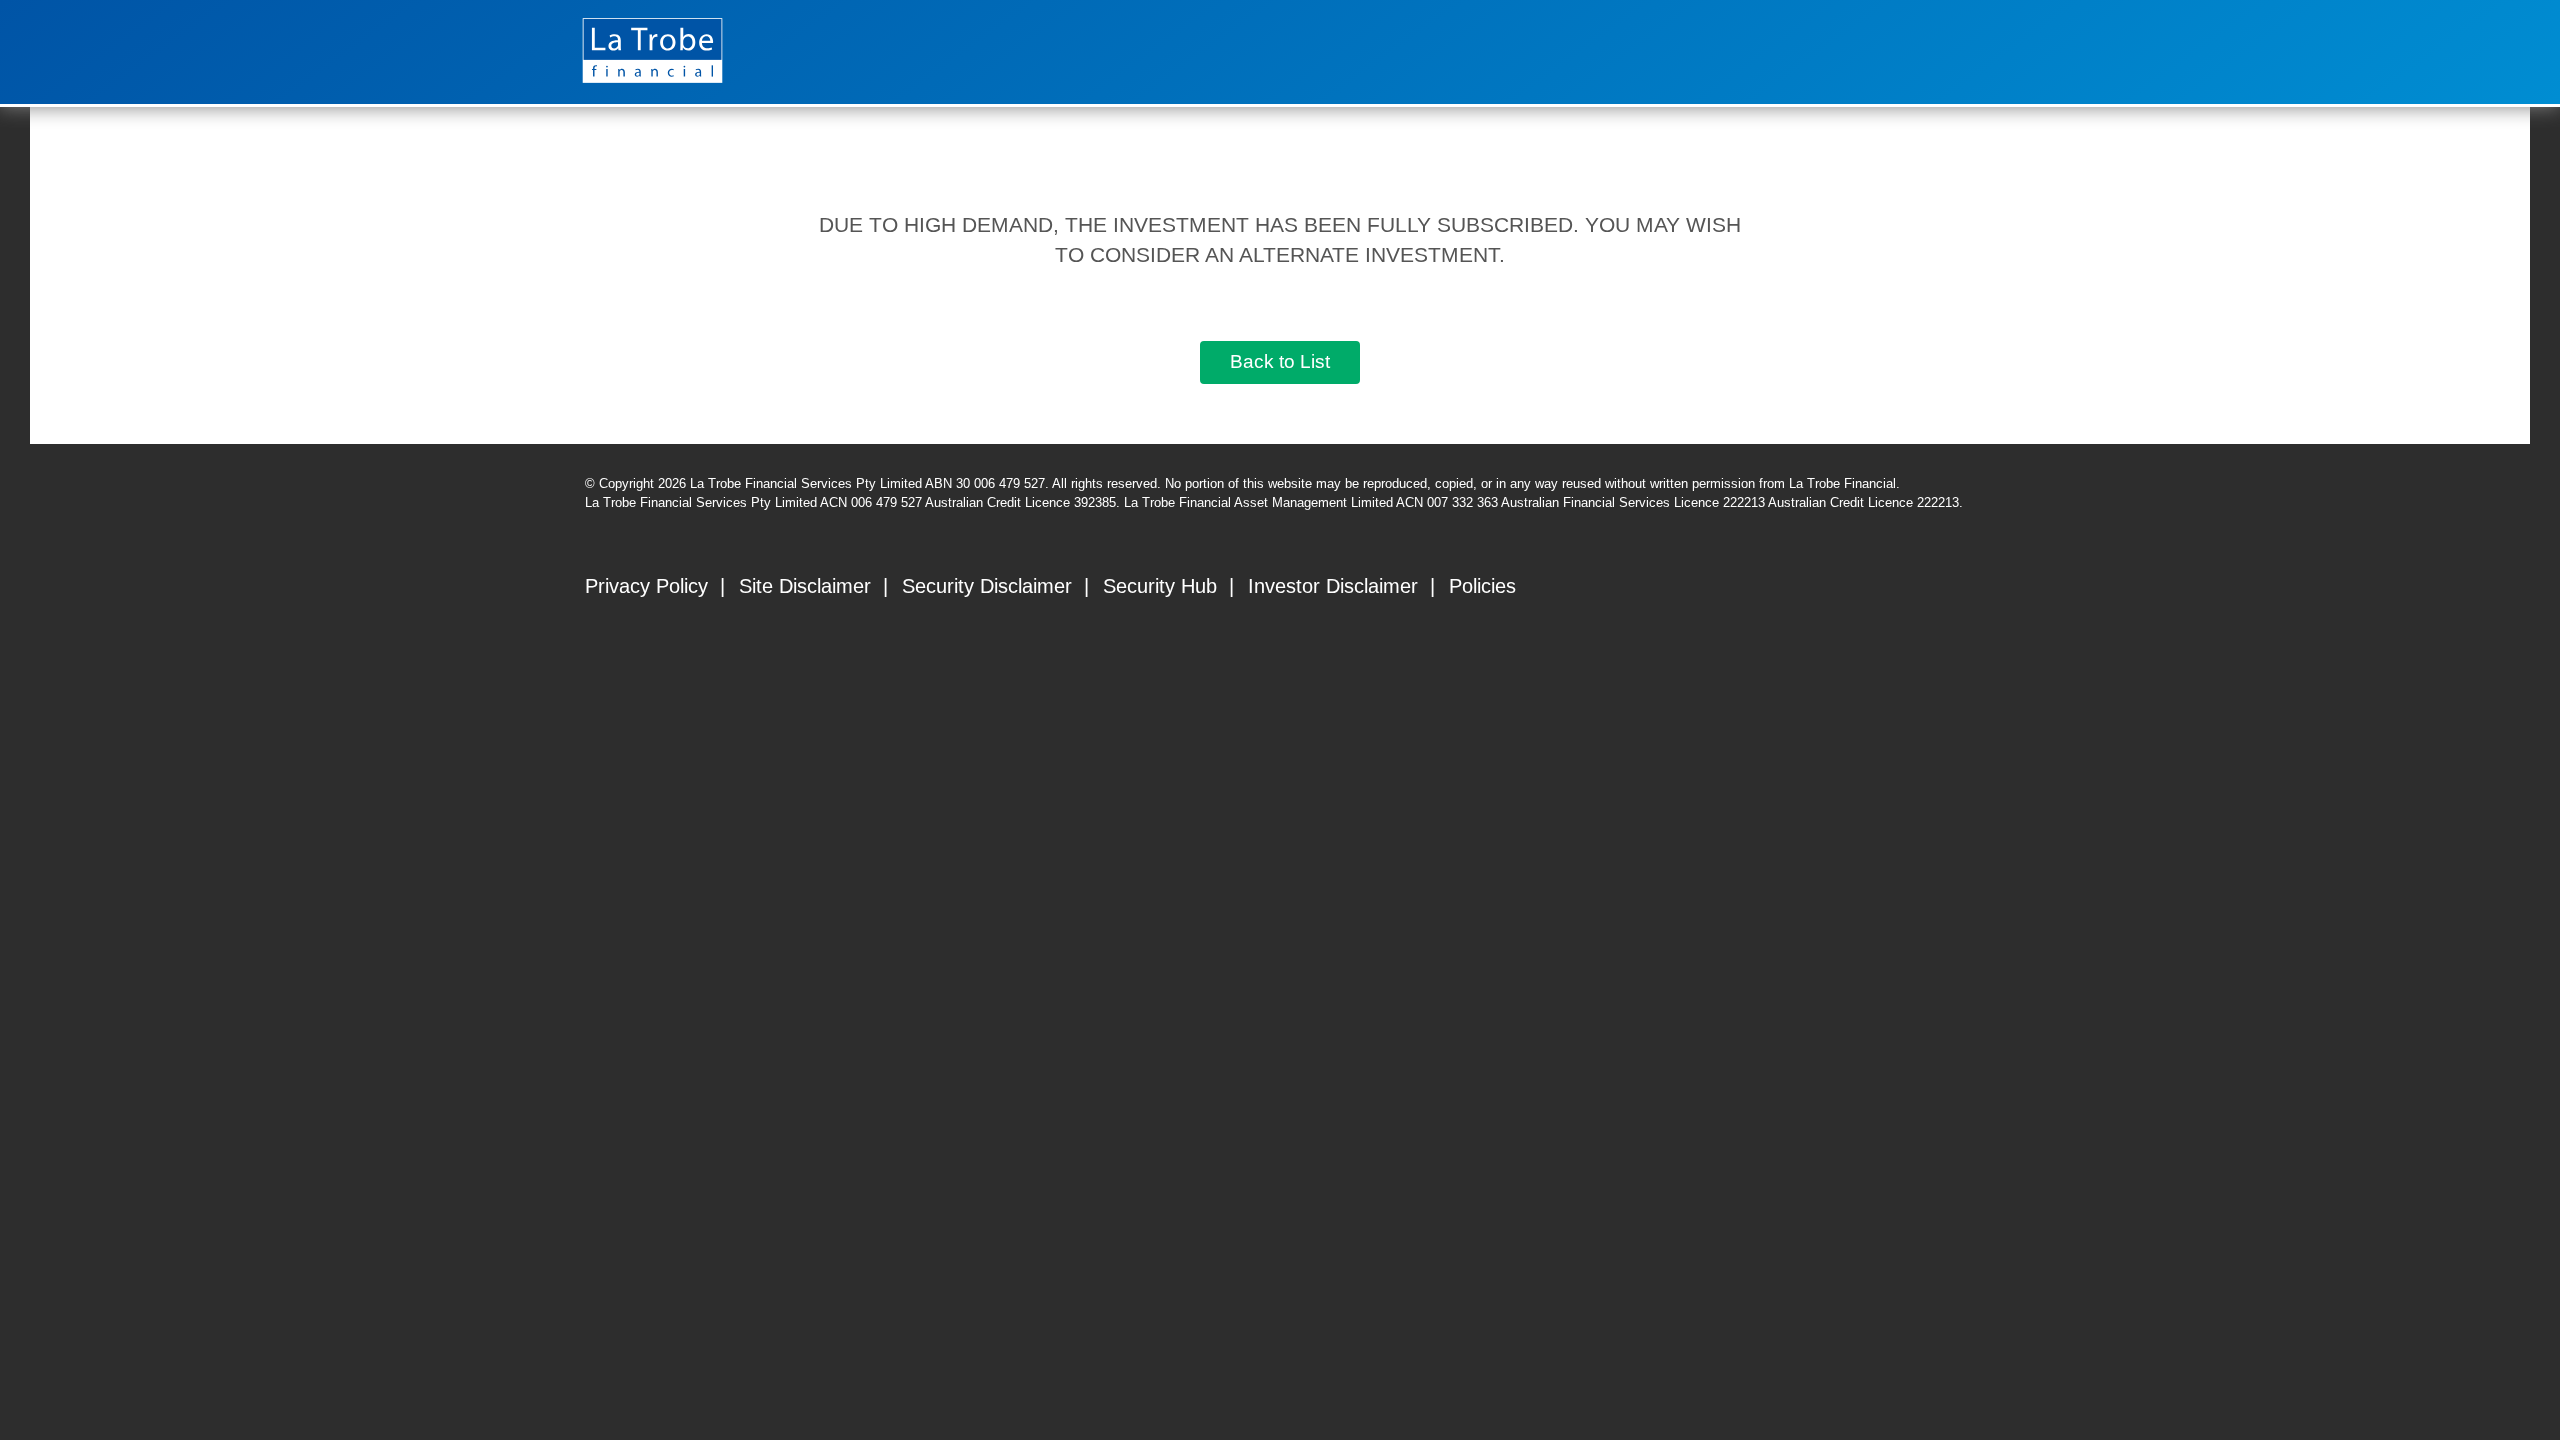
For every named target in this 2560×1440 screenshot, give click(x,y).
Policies (1482, 586)
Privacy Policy (646, 586)
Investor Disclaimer (1333, 586)
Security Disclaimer (987, 586)
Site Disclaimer (805, 586)
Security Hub (1160, 586)
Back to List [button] (1280, 361)
